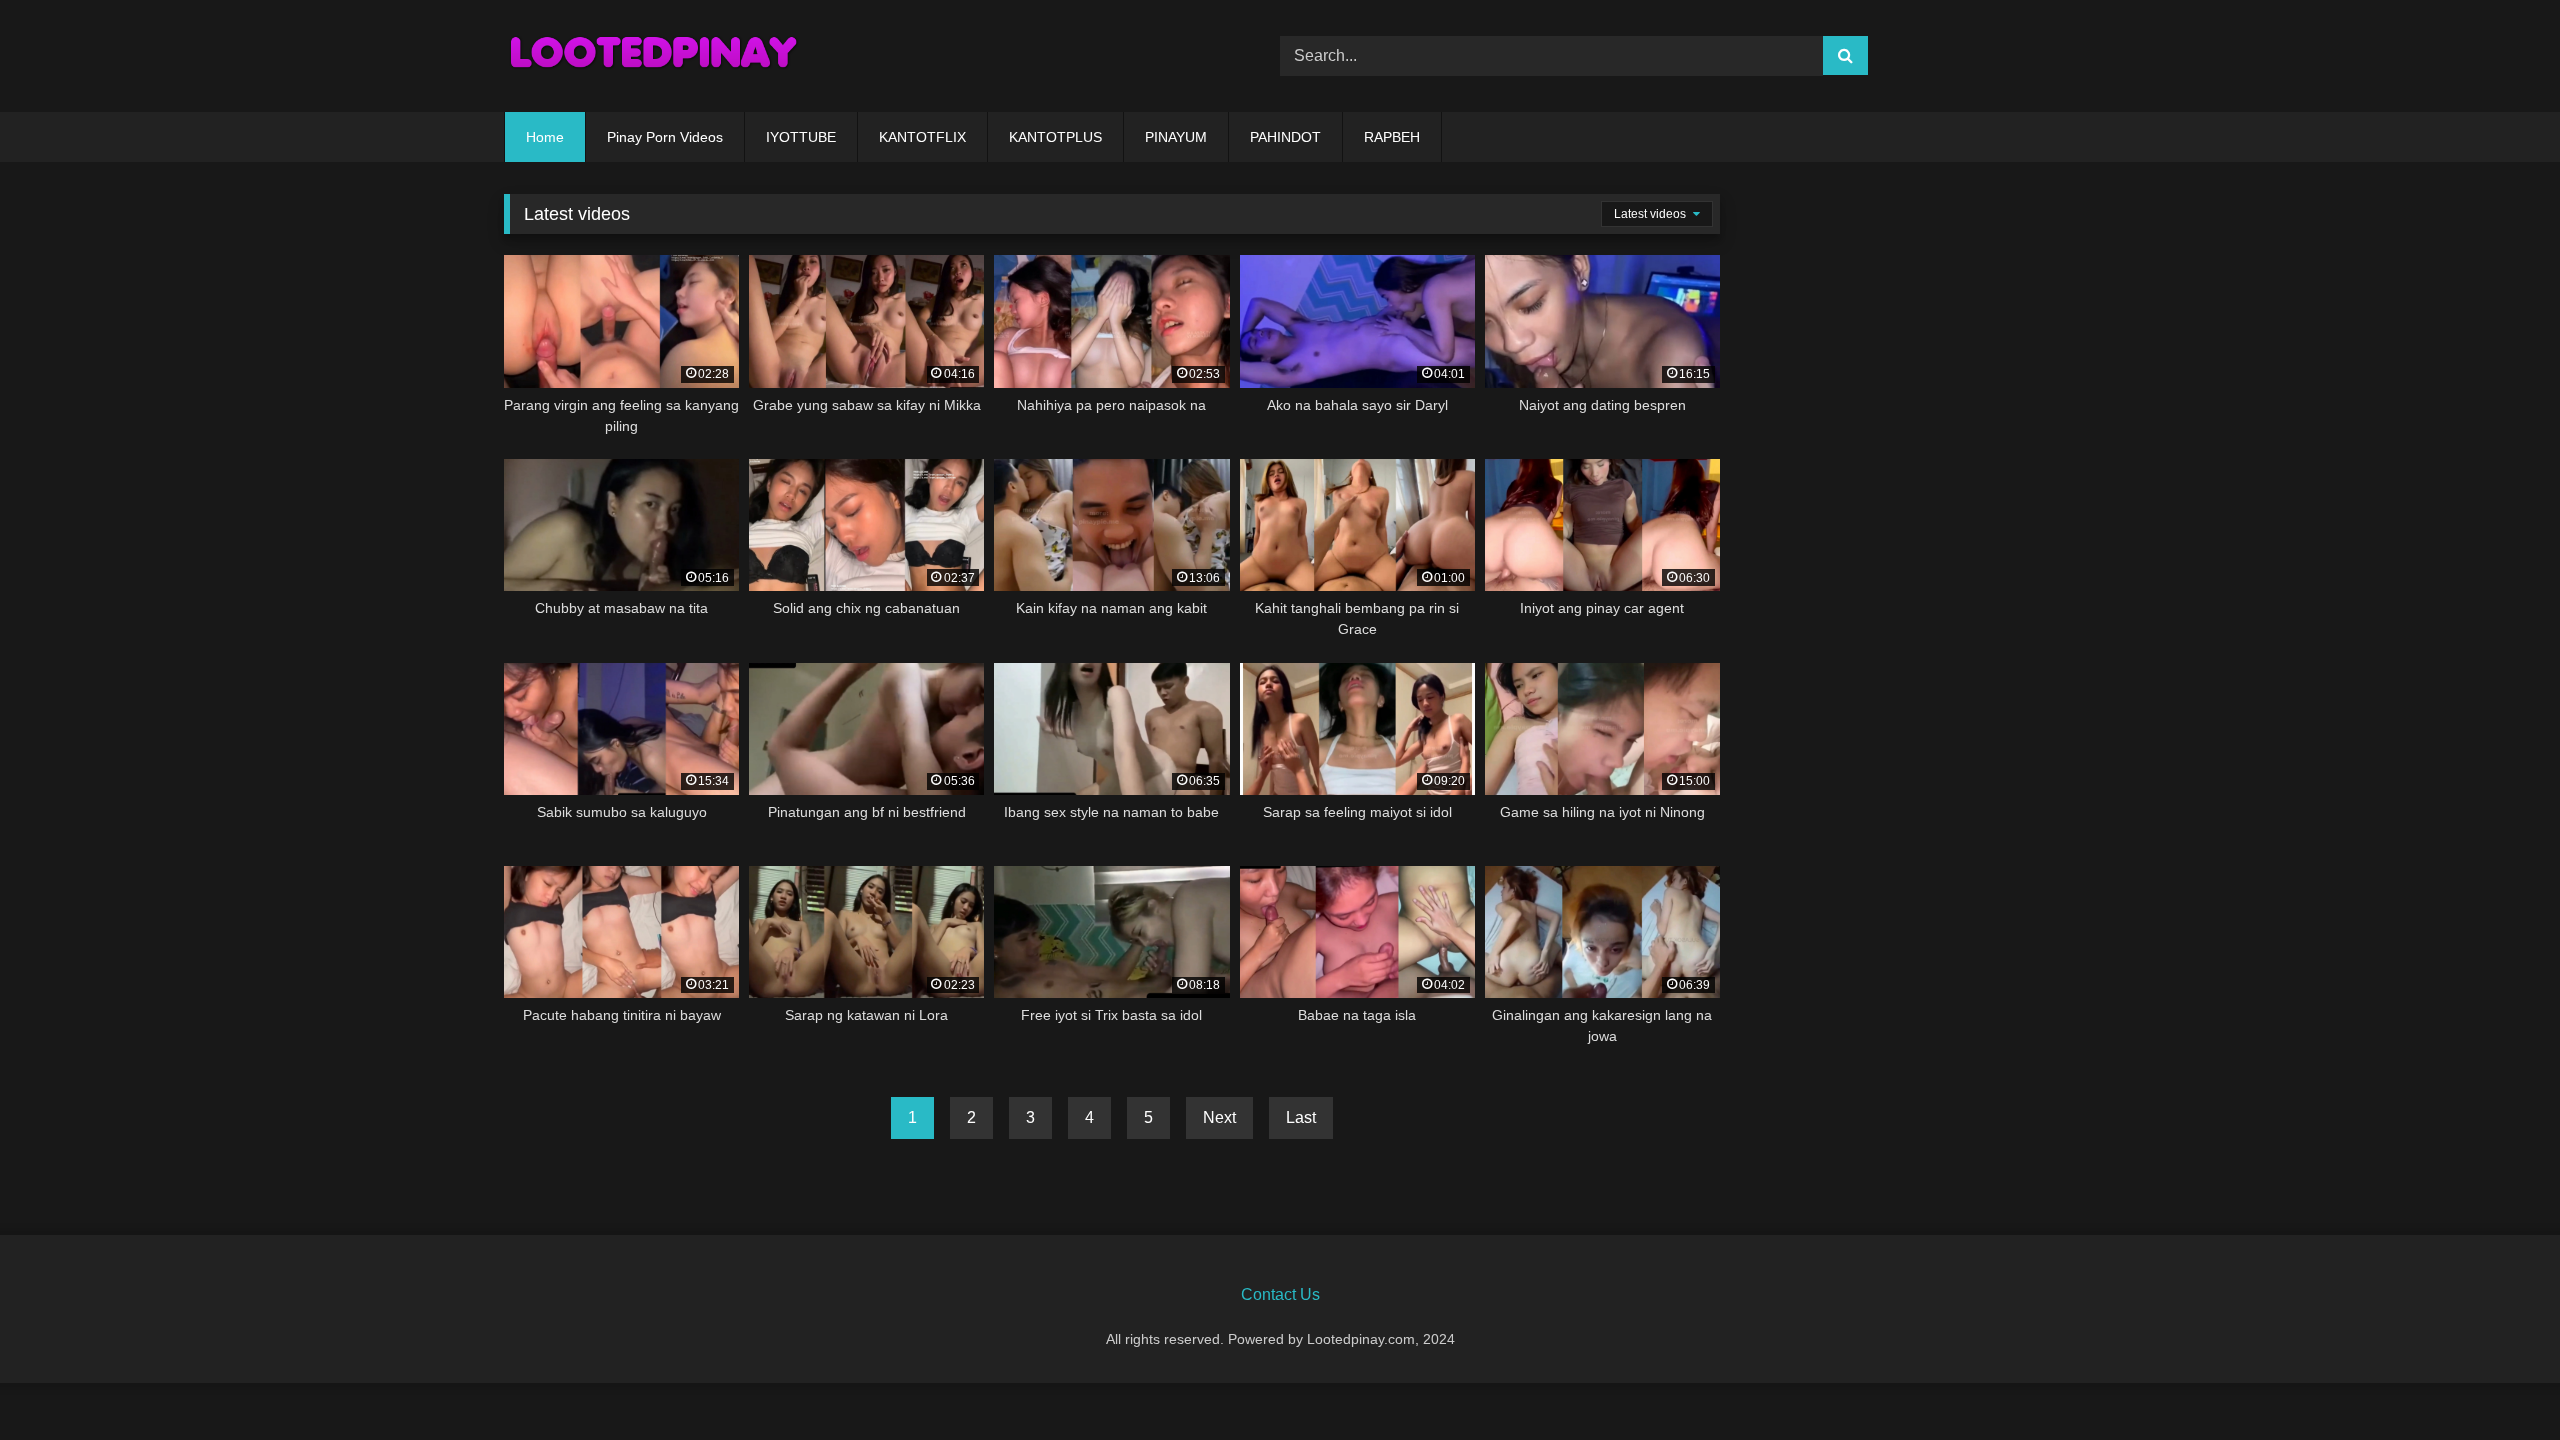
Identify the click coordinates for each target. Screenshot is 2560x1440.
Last (1301, 1117)
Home (545, 137)
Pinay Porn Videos (665, 137)
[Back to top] (2498, 1380)
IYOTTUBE (801, 137)
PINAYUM (1176, 137)
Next (1219, 1117)
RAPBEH (1392, 137)
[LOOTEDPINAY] (654, 56)
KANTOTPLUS (1055, 137)
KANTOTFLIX (922, 137)
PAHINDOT (1285, 137)
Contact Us (1280, 1294)
